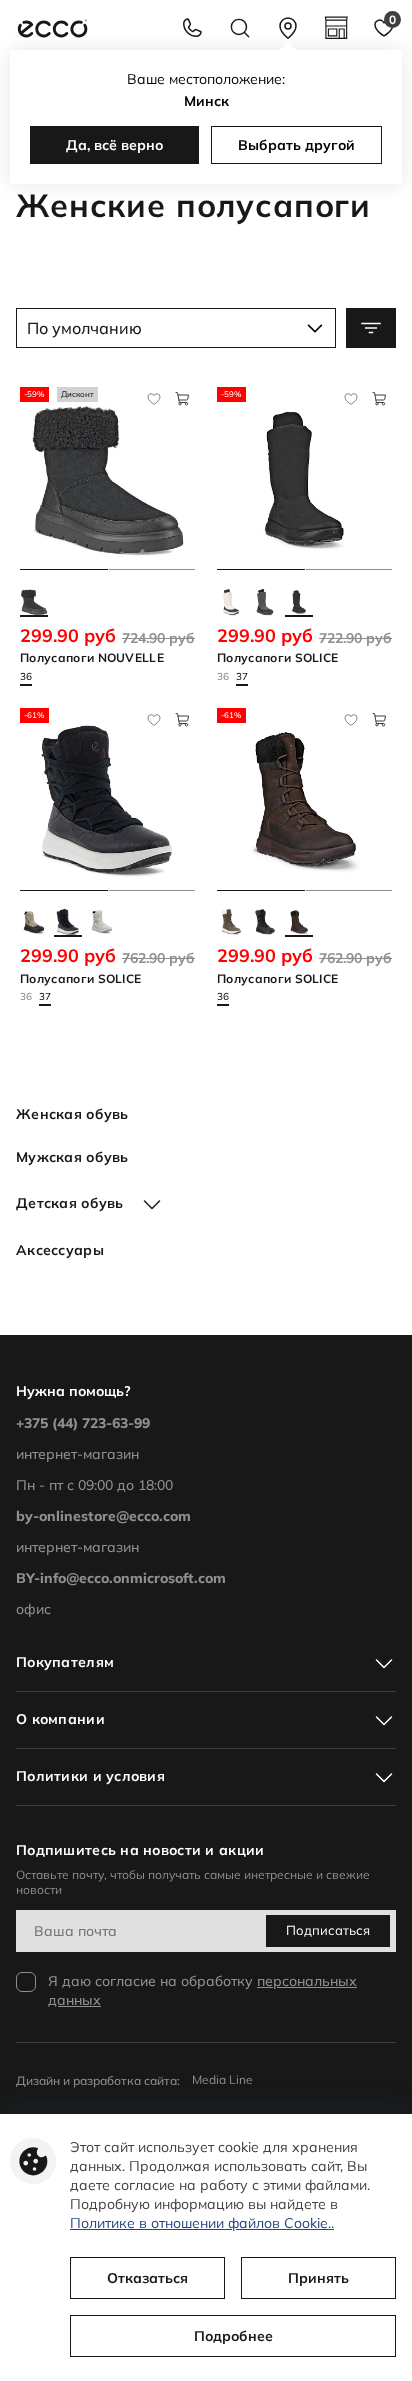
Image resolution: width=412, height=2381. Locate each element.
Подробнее (233, 2336)
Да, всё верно (114, 145)
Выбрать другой (296, 145)
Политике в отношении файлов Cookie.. (202, 2223)
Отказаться (147, 2278)
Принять (318, 2278)
